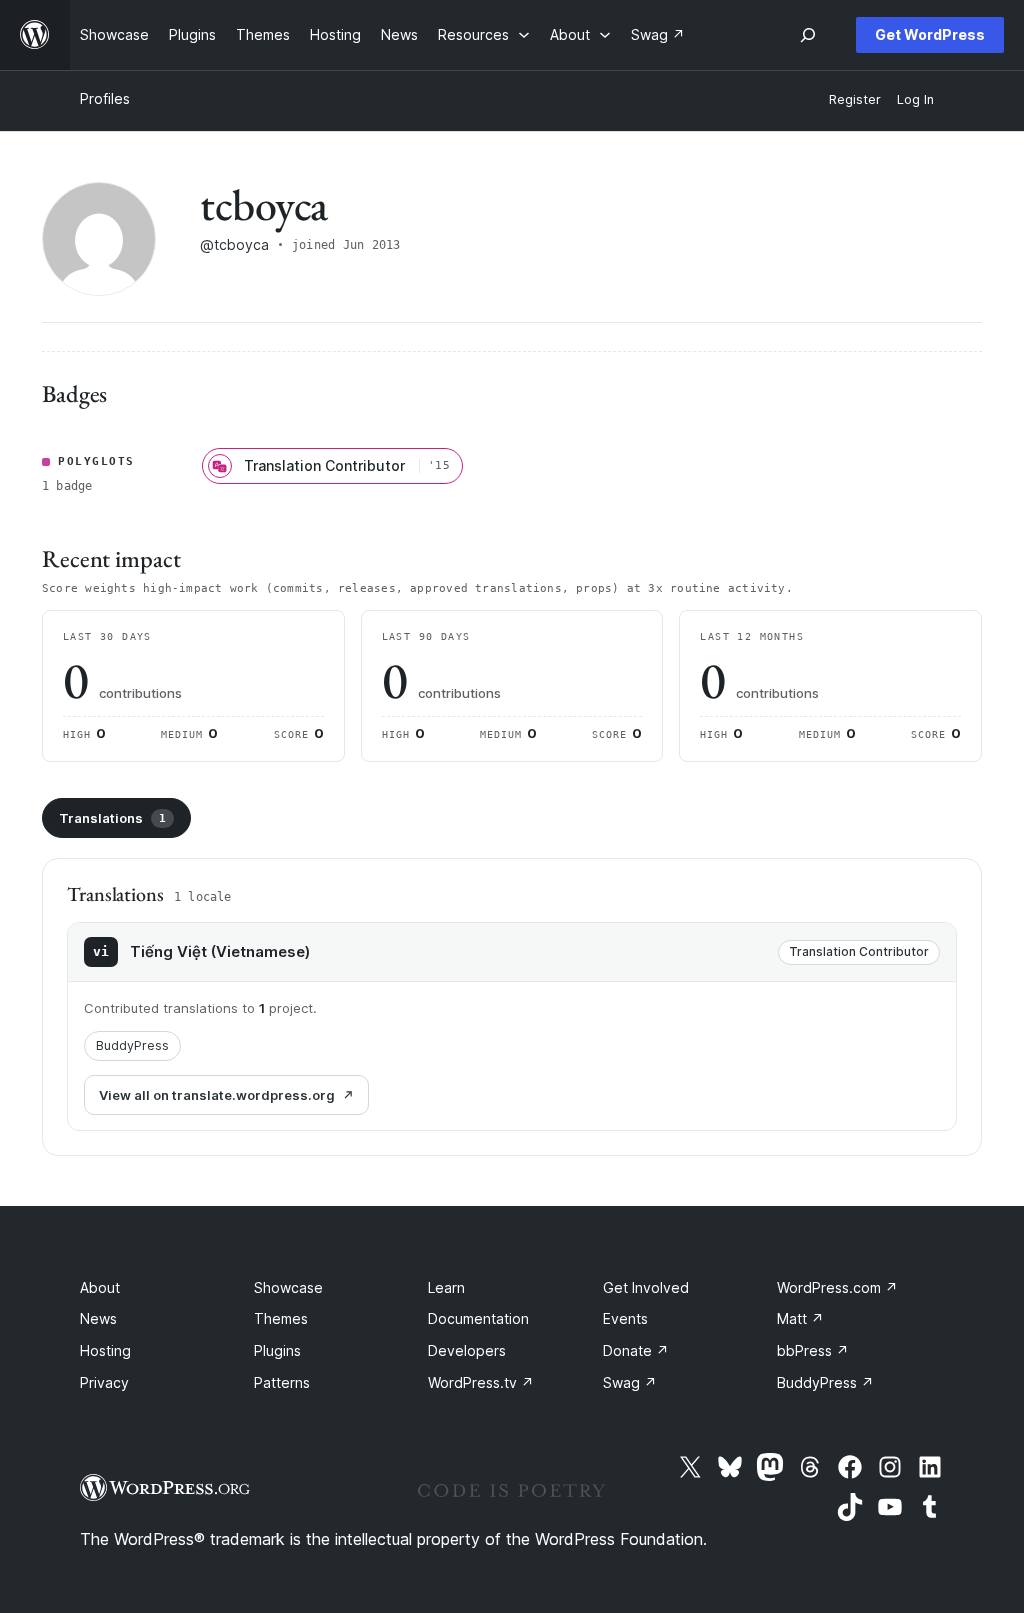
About (100, 1287)
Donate (636, 1350)
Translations (112, 818)
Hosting (105, 1350)
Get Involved (646, 1287)
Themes (281, 1318)
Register (855, 99)
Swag (630, 1382)
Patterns (282, 1382)
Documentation (478, 1318)
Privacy (104, 1382)
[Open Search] (808, 35)
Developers (467, 1350)
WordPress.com (837, 1287)
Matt (800, 1318)
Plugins (277, 1350)
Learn (446, 1287)
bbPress (813, 1350)
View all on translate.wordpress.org (217, 1095)
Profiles (105, 98)
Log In (915, 99)
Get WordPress (930, 34)
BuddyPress (132, 1045)
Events (625, 1318)
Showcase (288, 1287)
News (98, 1318)
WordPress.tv (481, 1382)
